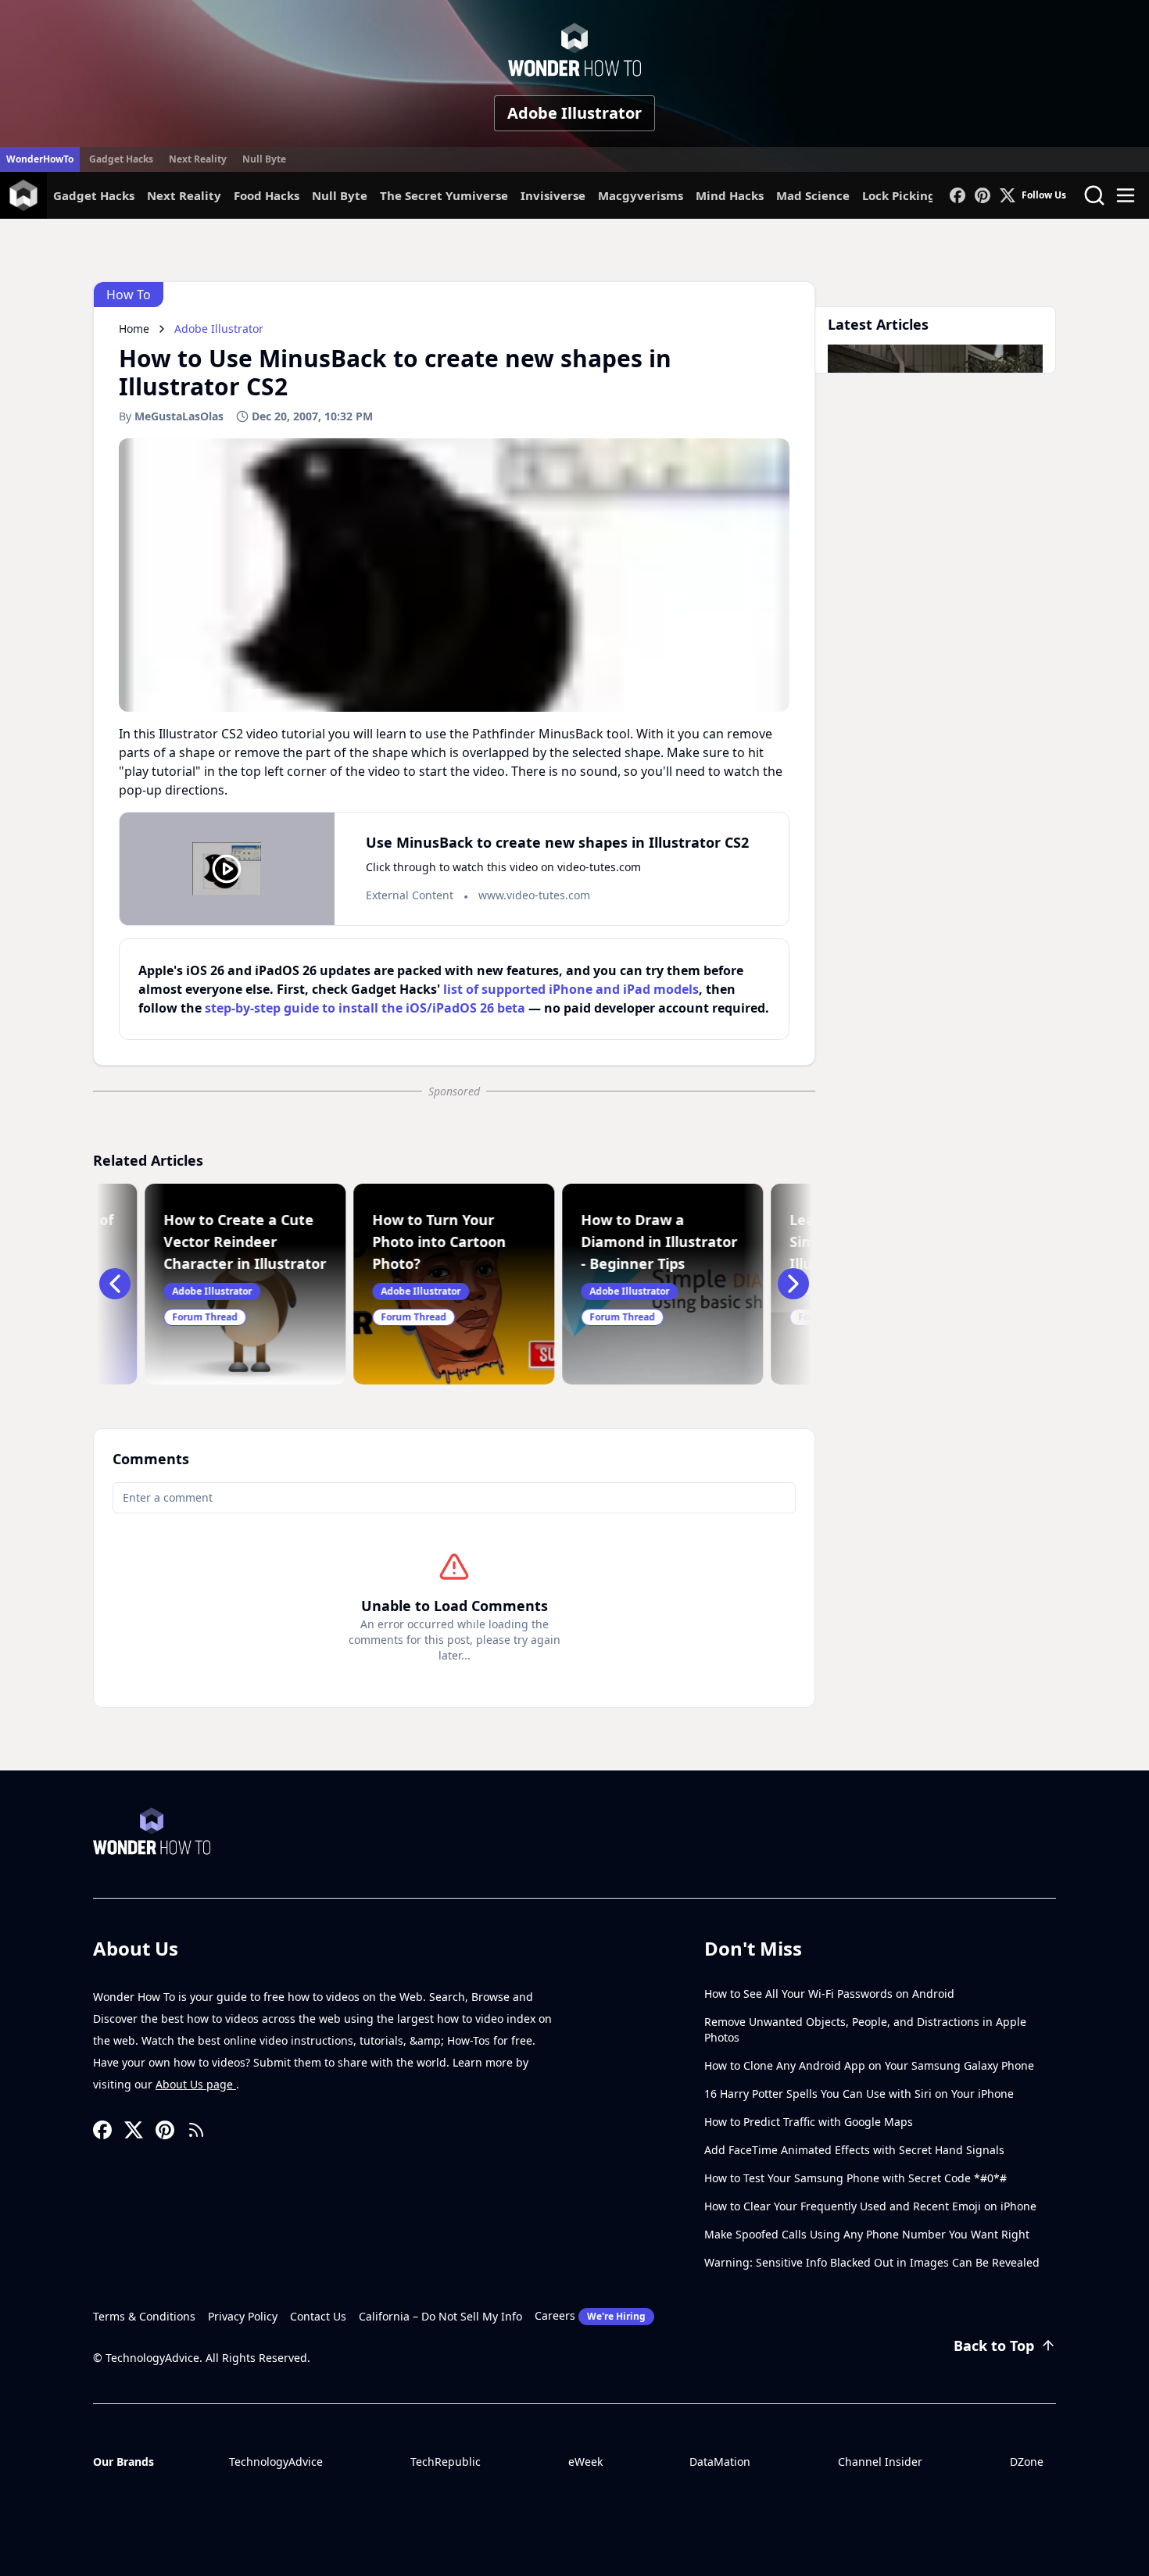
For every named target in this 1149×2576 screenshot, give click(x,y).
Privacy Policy (243, 2316)
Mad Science (813, 195)
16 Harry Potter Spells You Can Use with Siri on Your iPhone (859, 2094)
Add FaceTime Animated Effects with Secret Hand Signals (854, 2150)
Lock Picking (899, 195)
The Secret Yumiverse (444, 195)
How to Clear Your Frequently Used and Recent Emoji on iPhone (870, 2206)
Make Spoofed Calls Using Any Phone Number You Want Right (867, 2234)
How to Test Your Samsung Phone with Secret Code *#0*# (855, 2178)
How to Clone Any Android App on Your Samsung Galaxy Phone (869, 2065)
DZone (1027, 2462)
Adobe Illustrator (574, 113)
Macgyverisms (641, 195)
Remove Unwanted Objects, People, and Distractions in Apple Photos (865, 2029)
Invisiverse (553, 195)
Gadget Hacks (121, 159)
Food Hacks (267, 195)
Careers (590, 2315)
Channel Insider (880, 2462)
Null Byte (264, 159)
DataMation (720, 2462)
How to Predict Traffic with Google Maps (809, 2122)
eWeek (585, 2462)
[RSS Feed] (196, 2130)
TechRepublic (446, 2462)
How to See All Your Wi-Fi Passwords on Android (829, 1994)
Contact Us (318, 2316)
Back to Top (994, 2346)
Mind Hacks (730, 195)
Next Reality (198, 159)
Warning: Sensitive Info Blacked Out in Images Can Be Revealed (872, 2262)
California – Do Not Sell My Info (440, 2316)
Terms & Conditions (144, 2316)
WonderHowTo (40, 159)
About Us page (196, 2084)
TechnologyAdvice (276, 2462)
